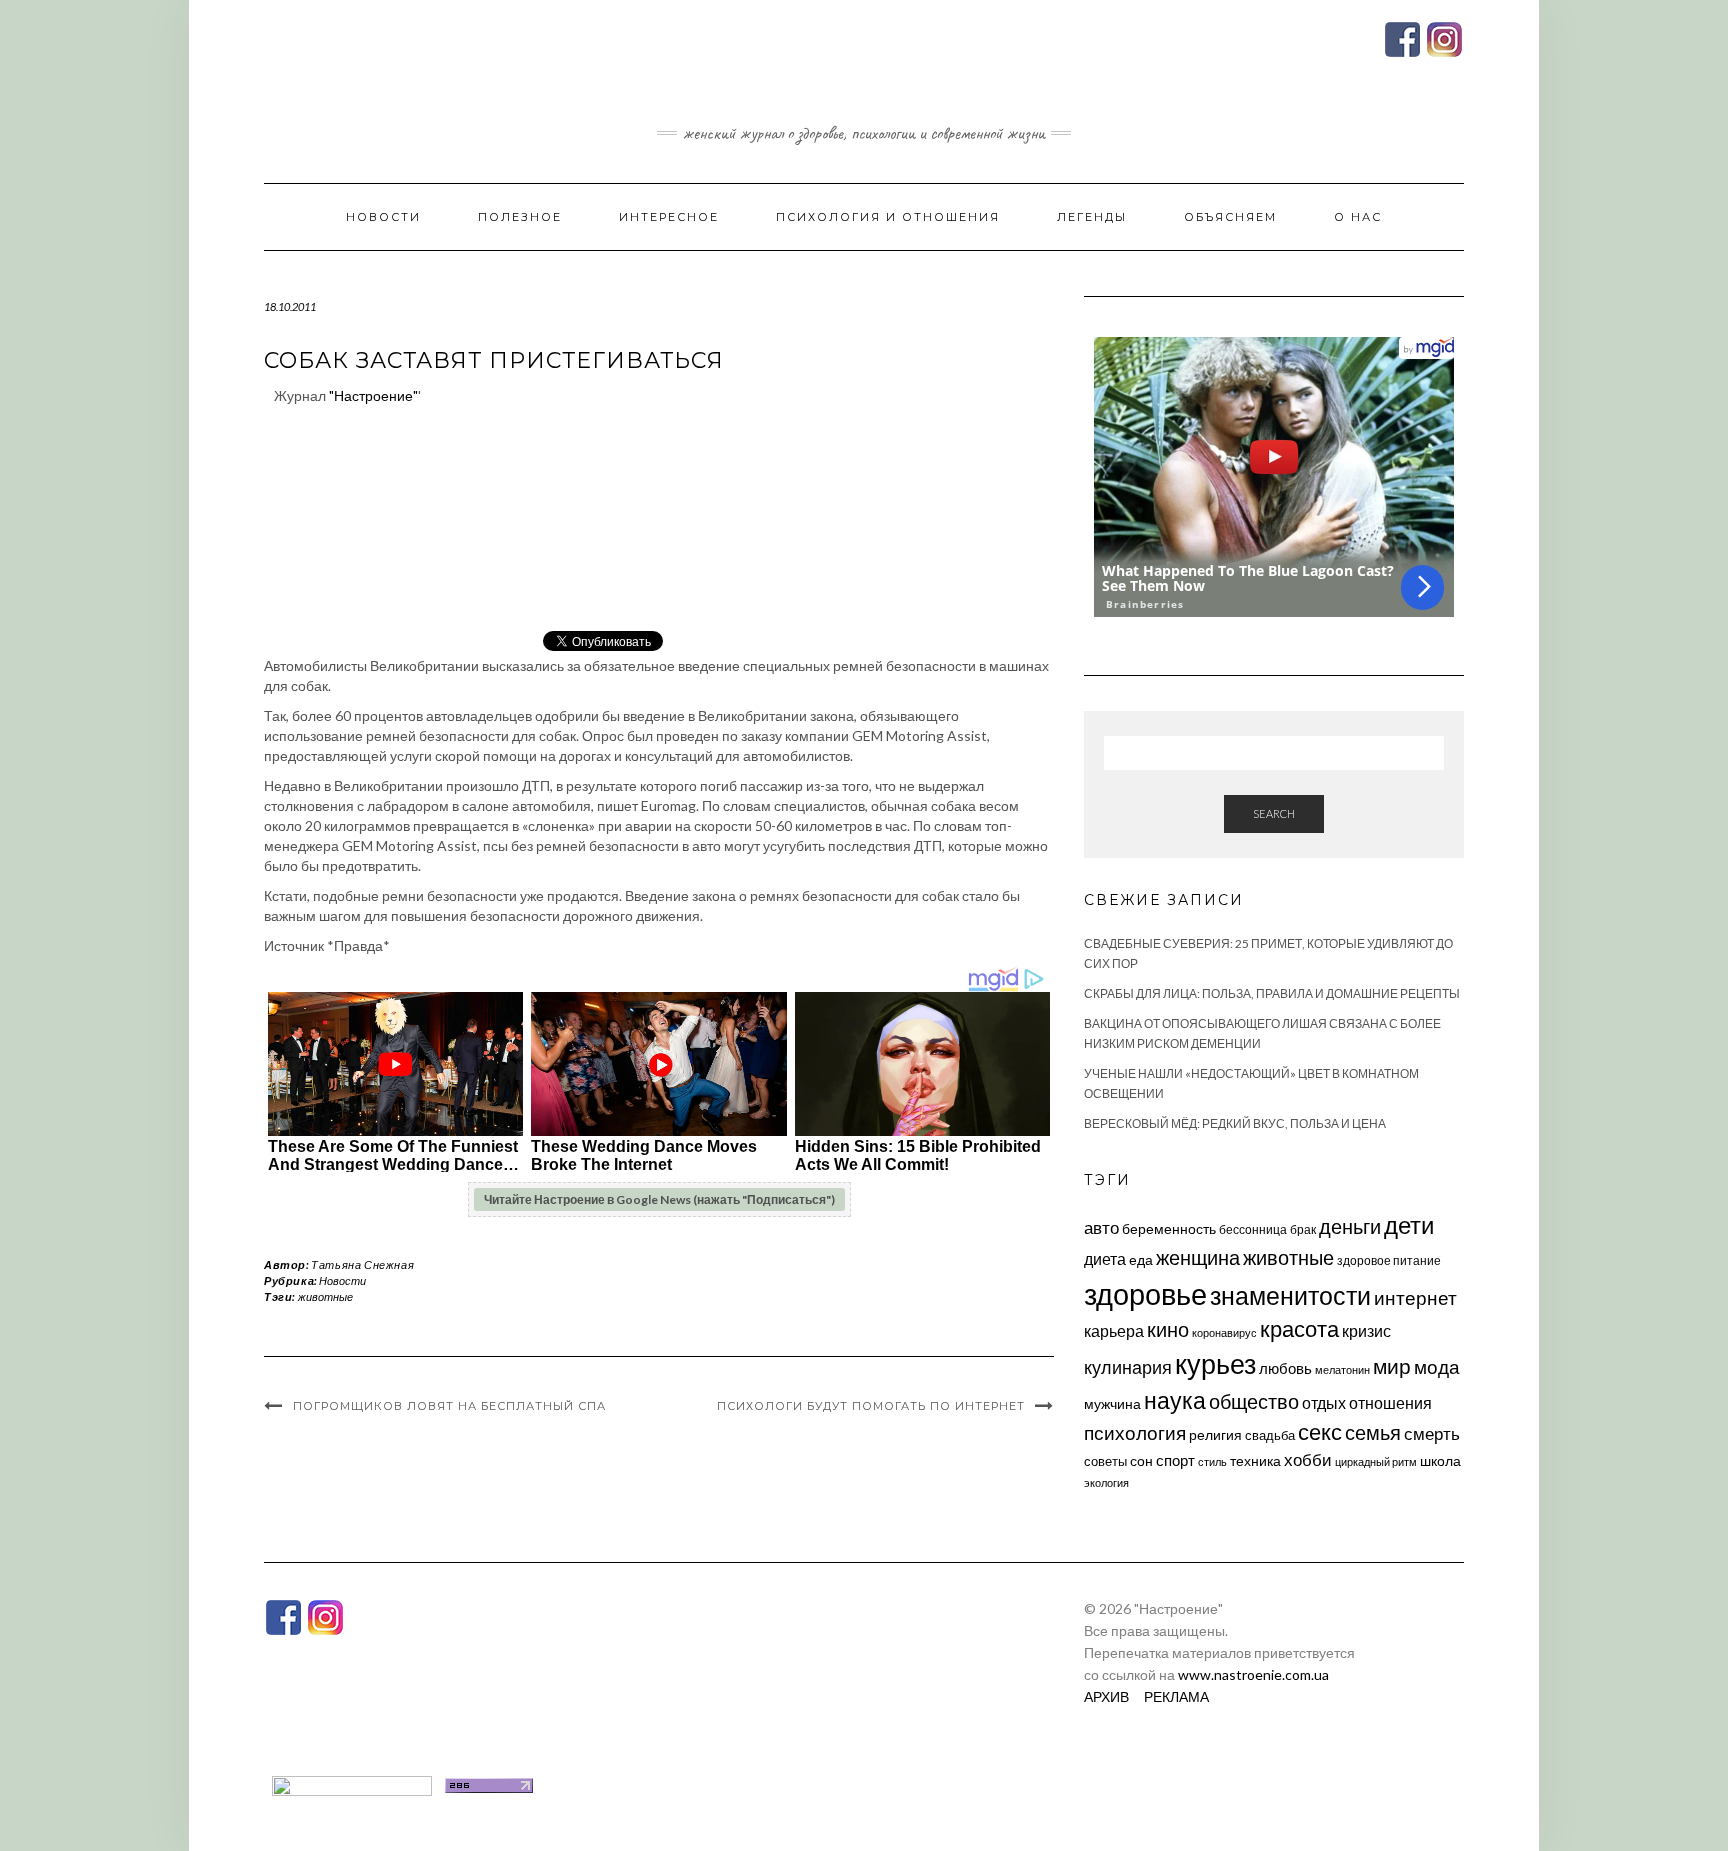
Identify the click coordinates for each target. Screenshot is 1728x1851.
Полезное (520, 217)
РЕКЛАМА (1176, 1696)
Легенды (1092, 217)
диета (1105, 1259)
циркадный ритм (1376, 1461)
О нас (1358, 217)
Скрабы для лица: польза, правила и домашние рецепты (1272, 993)
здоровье (1145, 1293)
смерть (1432, 1433)
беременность (1169, 1228)
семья (1373, 1432)
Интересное (669, 217)
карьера (1114, 1330)
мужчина (1112, 1403)
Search (1274, 813)
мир (1392, 1366)
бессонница (1253, 1229)
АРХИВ (1106, 1696)
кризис (1366, 1330)
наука (1175, 1400)
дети (1409, 1224)
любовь (1285, 1368)
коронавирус (1224, 1332)
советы (1105, 1461)
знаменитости (1290, 1295)
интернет (1415, 1298)
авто (1101, 1227)
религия (1215, 1435)
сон (1141, 1460)
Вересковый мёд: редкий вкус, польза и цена (1235, 1123)
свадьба (1270, 1435)
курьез (1215, 1363)
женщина (1198, 1257)
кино (1168, 1329)
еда (1141, 1259)
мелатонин (1342, 1369)
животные (325, 1296)
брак (1303, 1229)
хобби (1308, 1459)
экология (1106, 1482)
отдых (1324, 1402)
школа (1440, 1460)
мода (1437, 1366)
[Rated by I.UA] (352, 1783)
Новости (383, 217)
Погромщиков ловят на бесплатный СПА (449, 1406)
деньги (1350, 1226)
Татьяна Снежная (362, 1264)
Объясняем (1230, 217)
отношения (1390, 1402)
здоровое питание (1389, 1260)
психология (1135, 1432)
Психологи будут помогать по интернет (871, 1406)
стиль (1212, 1461)
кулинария (1128, 1367)
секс (1320, 1432)
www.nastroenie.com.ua (1253, 1674)
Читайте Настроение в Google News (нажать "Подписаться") (659, 1199)
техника (1255, 1460)
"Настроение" (373, 395)
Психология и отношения (888, 217)
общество (1254, 1401)
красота (1299, 1329)
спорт (1175, 1460)
